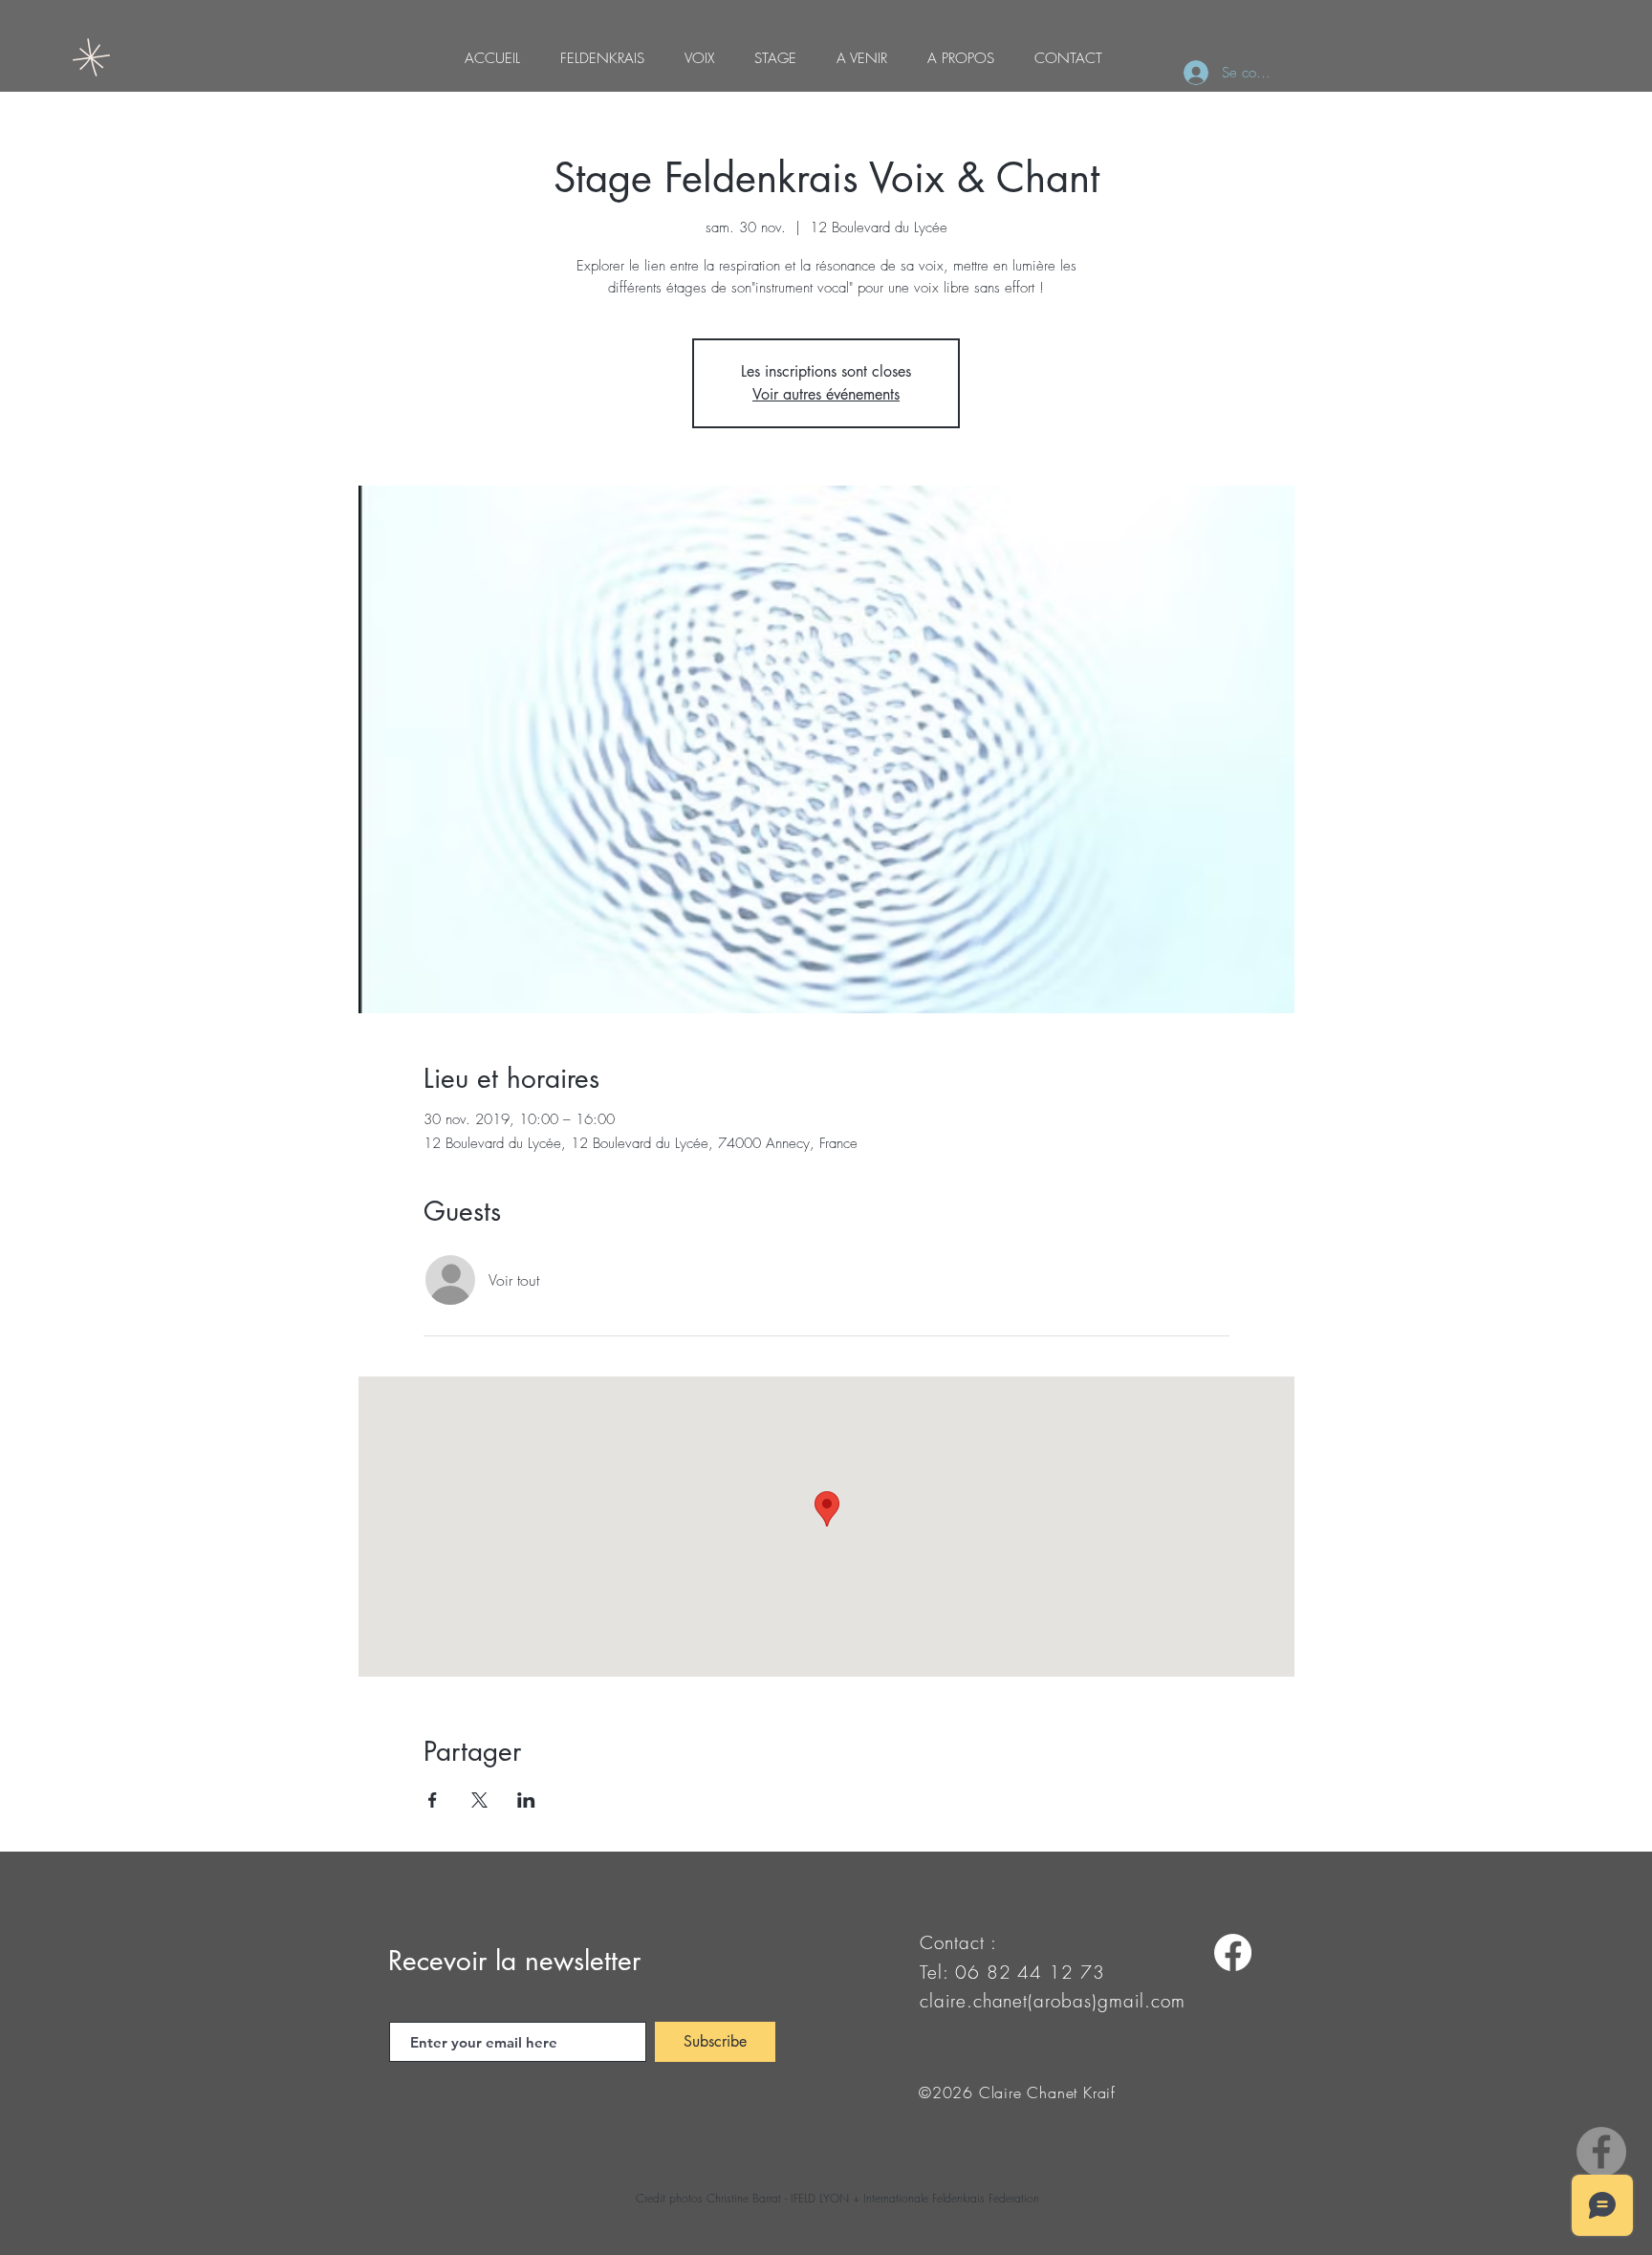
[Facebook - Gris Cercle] (1601, 2152)
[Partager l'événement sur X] (479, 1800)
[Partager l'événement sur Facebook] (433, 1800)
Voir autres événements (826, 394)
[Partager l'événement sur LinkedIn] (526, 1800)
